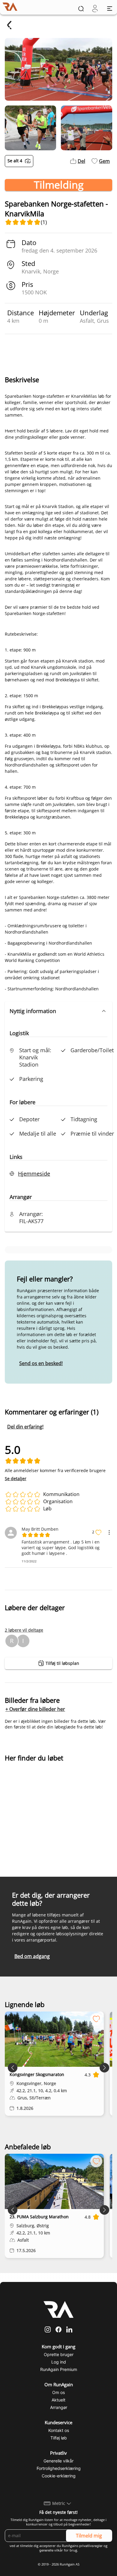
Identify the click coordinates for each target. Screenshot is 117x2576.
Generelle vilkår (58, 2461)
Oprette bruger (59, 2354)
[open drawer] (110, 9)
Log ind (59, 2362)
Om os (58, 2392)
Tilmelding (59, 185)
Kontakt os (59, 2430)
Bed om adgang (32, 1956)
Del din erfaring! (25, 1427)
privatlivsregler (91, 2546)
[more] (109, 1532)
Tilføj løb (59, 2438)
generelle (46, 2550)
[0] (95, 9)
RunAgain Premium (59, 2369)
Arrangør (59, 2407)
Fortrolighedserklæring (59, 2468)
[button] (58, 1011)
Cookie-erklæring (59, 2476)
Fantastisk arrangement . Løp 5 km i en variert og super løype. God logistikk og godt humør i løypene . (61, 1548)
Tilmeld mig (89, 2536)
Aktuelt (58, 2400)
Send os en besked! (41, 1363)
